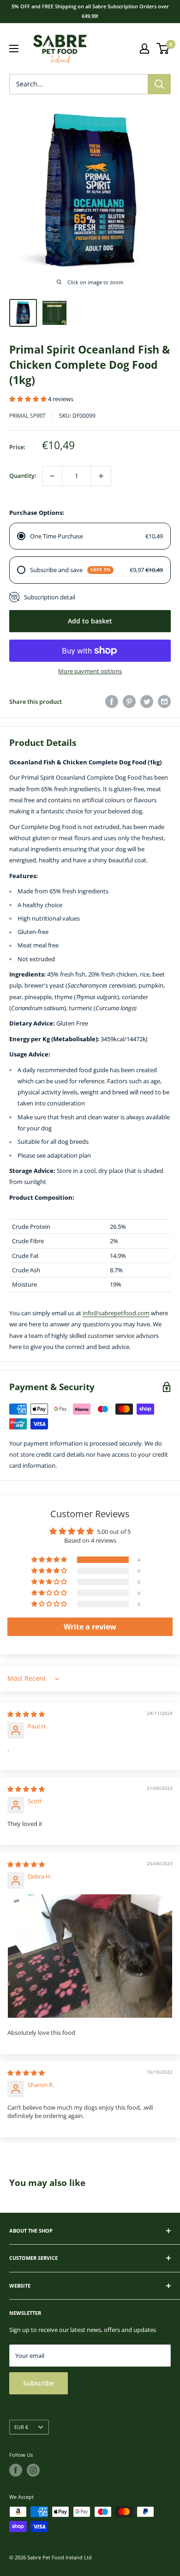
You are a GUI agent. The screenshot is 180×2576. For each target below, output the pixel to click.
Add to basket (90, 621)
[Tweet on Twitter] (147, 702)
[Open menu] (14, 49)
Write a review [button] (90, 1627)
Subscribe (39, 2383)
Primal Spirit (27, 416)
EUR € (21, 2427)
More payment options (90, 671)
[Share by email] (164, 702)
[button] (29, 399)
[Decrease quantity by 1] (52, 476)
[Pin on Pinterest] (129, 702)
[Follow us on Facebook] (16, 2470)
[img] (26, 1714)
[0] (163, 49)
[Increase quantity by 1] (101, 476)
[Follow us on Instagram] (33, 2470)
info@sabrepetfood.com (116, 1313)
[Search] (159, 84)
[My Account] (144, 49)
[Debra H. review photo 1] (90, 1956)
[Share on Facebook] (112, 702)
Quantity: (23, 476)
